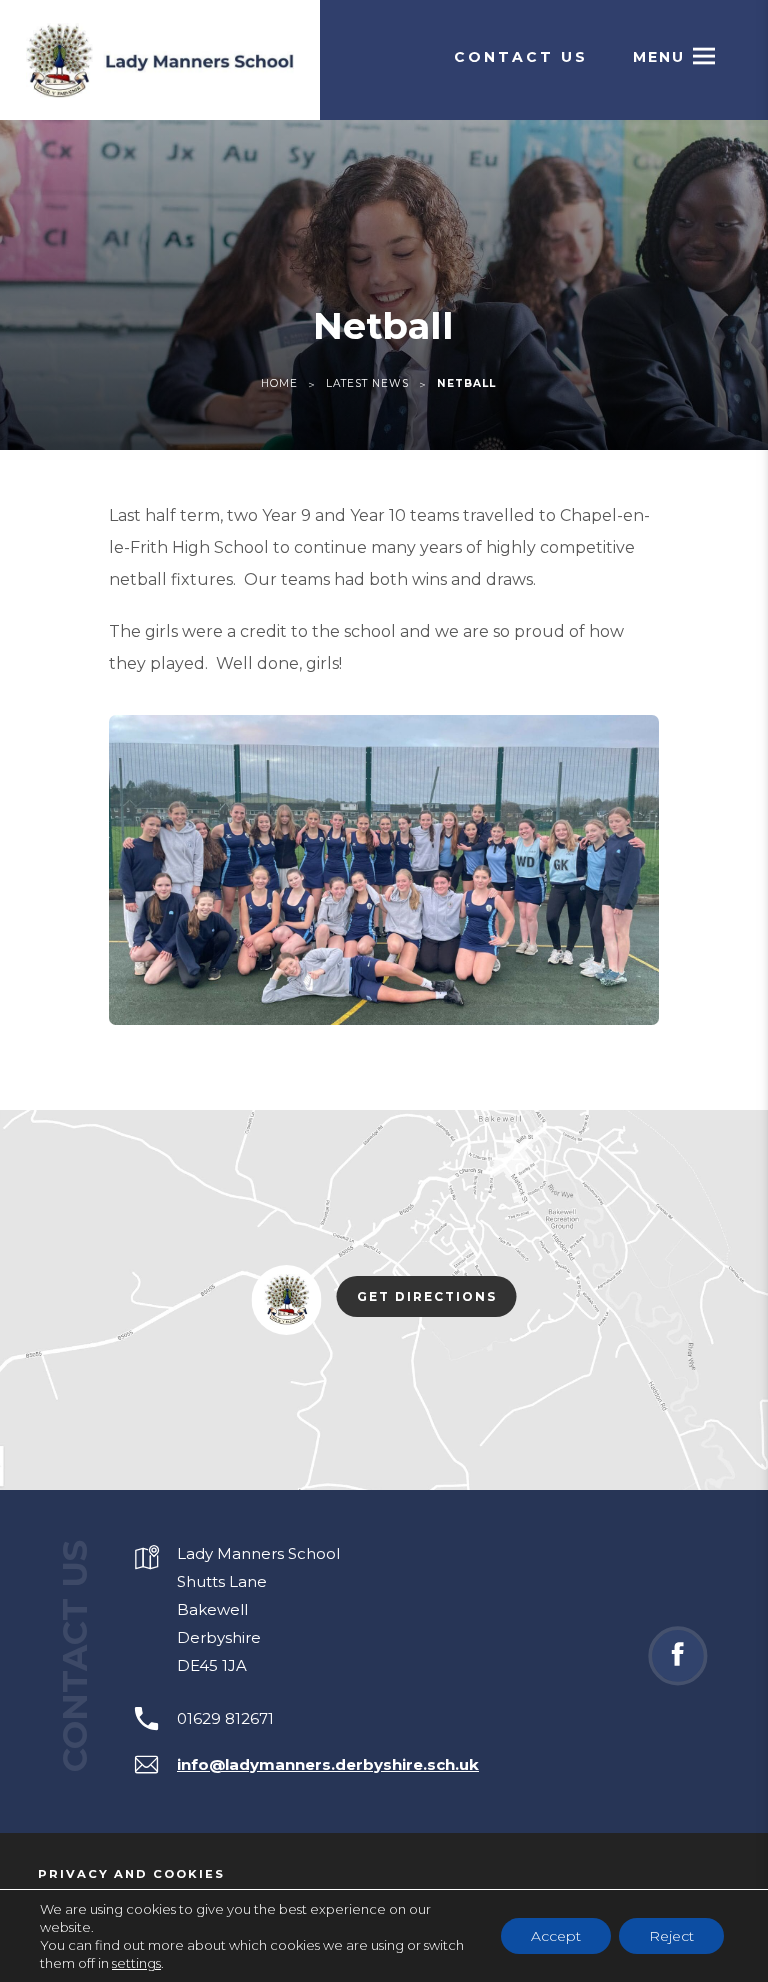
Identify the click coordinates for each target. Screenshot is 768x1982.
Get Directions (437, 1300)
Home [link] (279, 383)
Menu (659, 57)
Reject (671, 1936)
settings (136, 1963)
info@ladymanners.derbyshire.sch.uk (328, 1764)
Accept (556, 1936)
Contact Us (521, 57)
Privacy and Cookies (131, 1874)
